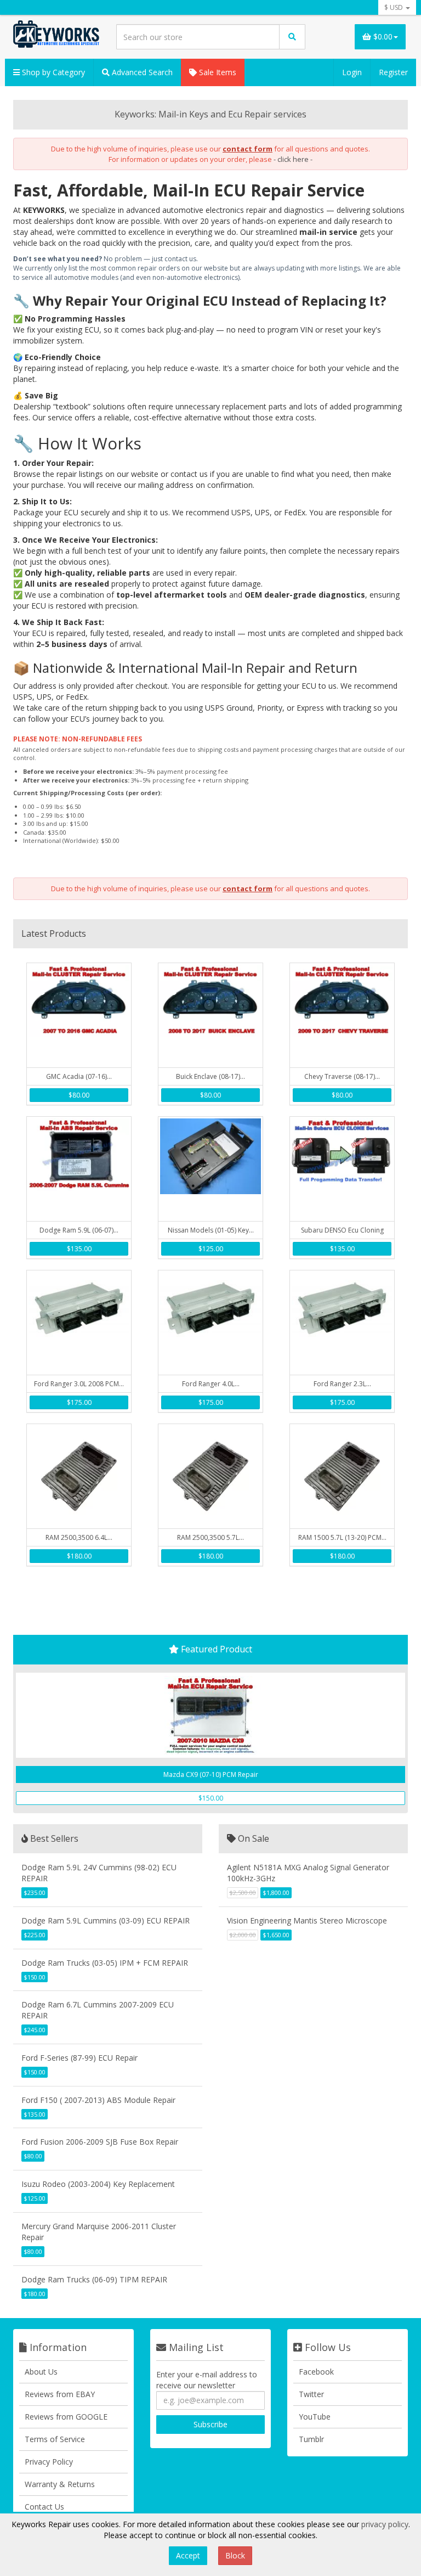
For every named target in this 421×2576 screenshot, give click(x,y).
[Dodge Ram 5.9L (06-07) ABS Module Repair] (79, 1169)
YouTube (315, 2417)
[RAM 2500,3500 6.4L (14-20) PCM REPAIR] (79, 1476)
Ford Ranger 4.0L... (211, 1384)
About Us (41, 2372)
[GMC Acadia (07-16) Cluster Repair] (79, 1015)
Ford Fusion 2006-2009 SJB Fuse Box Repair (100, 2142)
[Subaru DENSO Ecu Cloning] (342, 1169)
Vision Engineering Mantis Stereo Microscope (307, 1920)
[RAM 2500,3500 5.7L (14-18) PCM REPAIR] (210, 1476)
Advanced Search (141, 72)
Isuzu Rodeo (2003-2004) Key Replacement (98, 2184)
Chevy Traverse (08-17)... (342, 1076)
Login (352, 72)
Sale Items (217, 72)
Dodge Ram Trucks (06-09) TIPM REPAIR (94, 2279)
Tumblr (311, 2439)
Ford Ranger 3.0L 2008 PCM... (79, 1384)
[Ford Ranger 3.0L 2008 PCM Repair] (79, 1323)
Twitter (311, 2394)
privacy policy (385, 2524)
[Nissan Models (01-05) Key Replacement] (210, 1169)
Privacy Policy (49, 2462)
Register (393, 72)
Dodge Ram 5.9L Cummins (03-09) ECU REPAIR (106, 1920)
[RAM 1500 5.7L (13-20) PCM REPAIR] (342, 1476)
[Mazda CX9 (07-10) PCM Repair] (210, 1715)
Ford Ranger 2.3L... (342, 1384)
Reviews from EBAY (60, 2394)
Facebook (316, 2372)
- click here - (293, 159)
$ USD (394, 7)
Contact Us (44, 2507)
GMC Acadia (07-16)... (79, 1076)
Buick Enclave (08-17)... (210, 1076)
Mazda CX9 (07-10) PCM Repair (211, 1774)
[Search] (292, 37)
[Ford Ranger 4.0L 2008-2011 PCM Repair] (210, 1323)
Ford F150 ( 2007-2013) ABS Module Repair (98, 2100)
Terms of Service (55, 2439)
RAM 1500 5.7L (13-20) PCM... (342, 1537)
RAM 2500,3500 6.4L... (79, 1537)
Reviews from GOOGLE (66, 2417)
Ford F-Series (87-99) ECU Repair (79, 2058)
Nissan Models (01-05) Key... (211, 1230)
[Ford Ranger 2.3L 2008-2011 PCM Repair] (342, 1323)
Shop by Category (52, 72)
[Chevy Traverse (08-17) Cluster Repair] (342, 1015)
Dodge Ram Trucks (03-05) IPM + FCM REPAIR (105, 1963)
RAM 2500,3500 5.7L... (210, 1537)
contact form (248, 149)
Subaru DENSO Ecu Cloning (342, 1230)
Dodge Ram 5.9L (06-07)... (79, 1230)
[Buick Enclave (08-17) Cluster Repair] (210, 1015)
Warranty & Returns (60, 2484)
